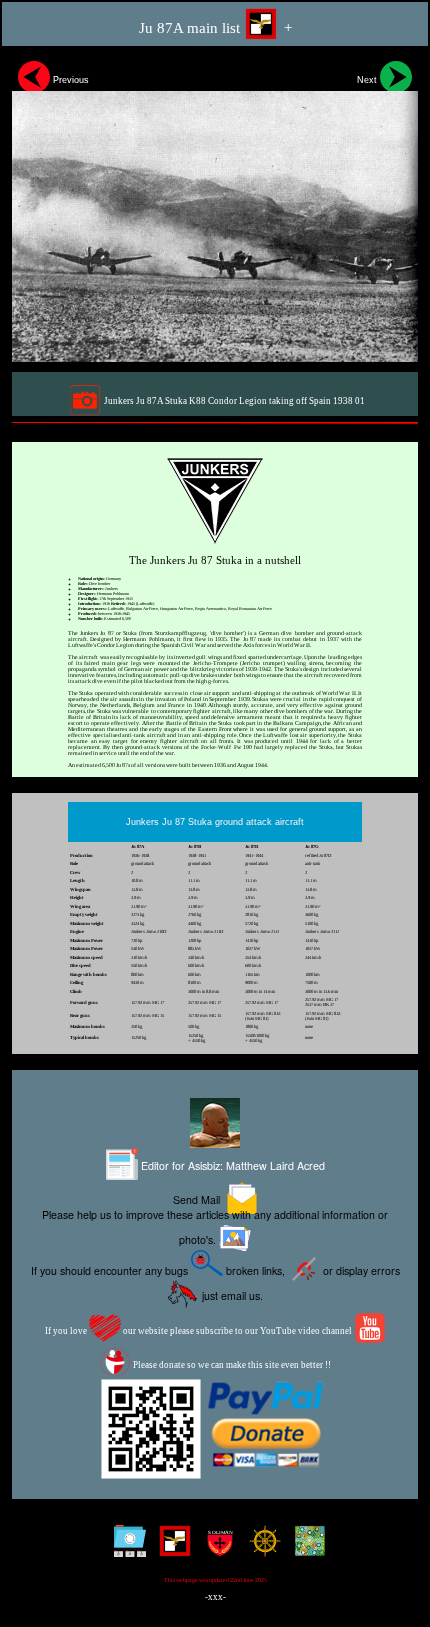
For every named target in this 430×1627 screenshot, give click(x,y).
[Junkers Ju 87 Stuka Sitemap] (125, 1548)
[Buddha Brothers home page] (260, 1548)
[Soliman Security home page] (215, 1548)
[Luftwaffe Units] (170, 1548)
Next (368, 80)
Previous (69, 80)
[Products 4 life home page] (305, 1548)
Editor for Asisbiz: (231, 1165)
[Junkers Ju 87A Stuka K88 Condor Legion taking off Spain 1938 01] (215, 208)
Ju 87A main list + (215, 28)
